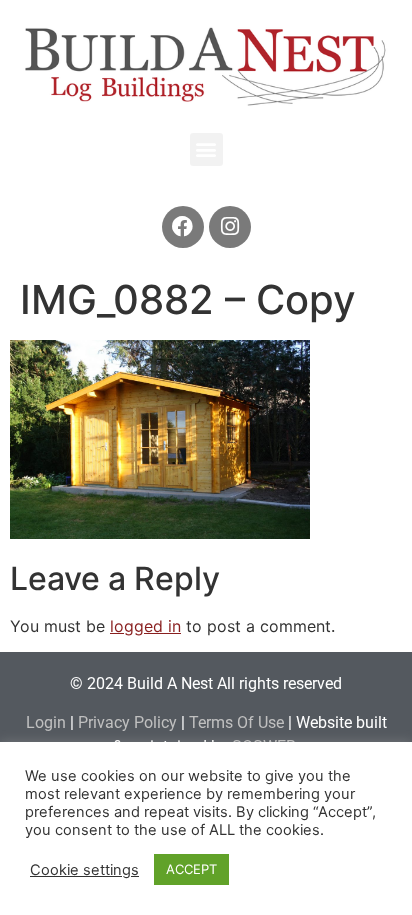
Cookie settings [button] (84, 870)
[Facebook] (183, 227)
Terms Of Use (236, 722)
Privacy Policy (127, 722)
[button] (206, 149)
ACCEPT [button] (191, 869)
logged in (145, 626)
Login (46, 722)
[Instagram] (230, 227)
